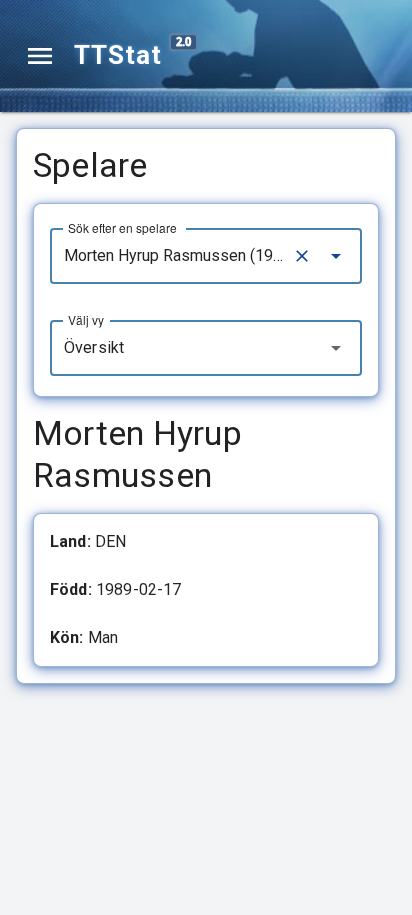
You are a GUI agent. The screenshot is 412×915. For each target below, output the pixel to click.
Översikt (94, 347)
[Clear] (302, 256)
